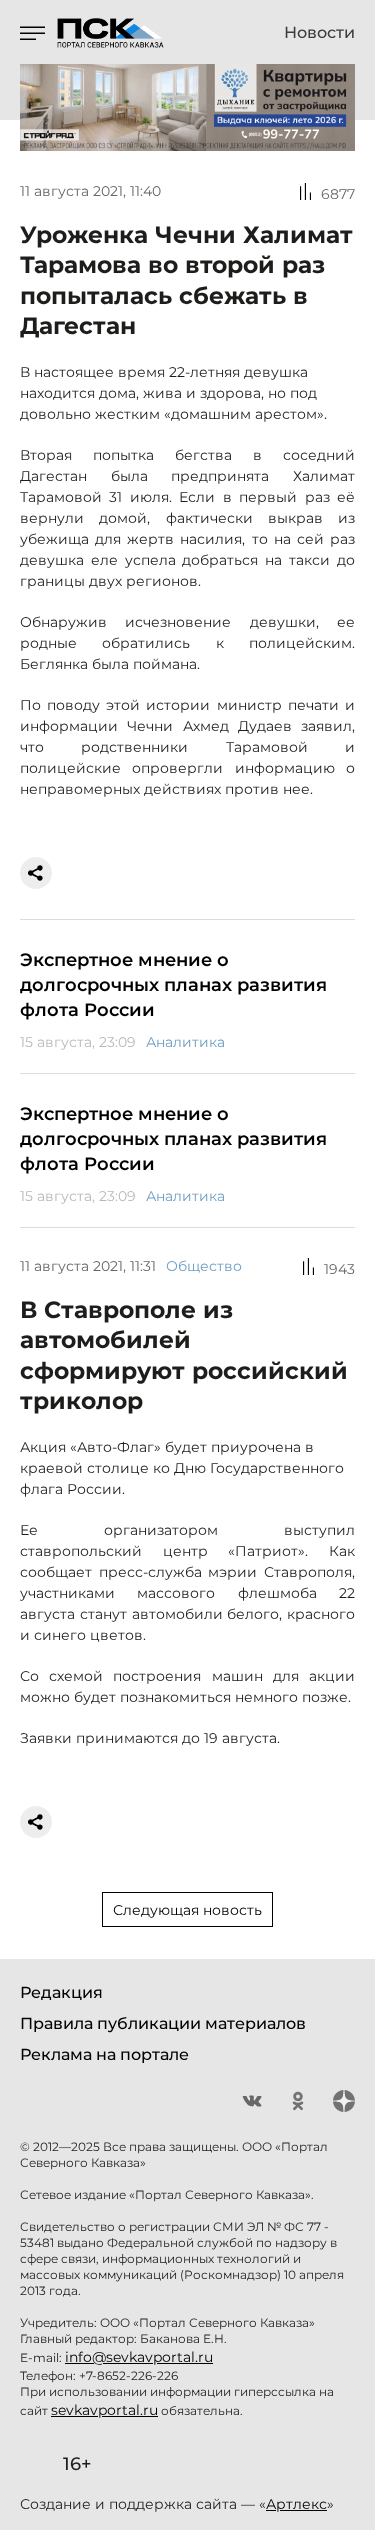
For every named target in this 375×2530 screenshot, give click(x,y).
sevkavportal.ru (104, 2410)
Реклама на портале (104, 2054)
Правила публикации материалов (163, 2023)
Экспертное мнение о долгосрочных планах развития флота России (173, 985)
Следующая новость (187, 1910)
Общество (204, 1266)
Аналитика (185, 1042)
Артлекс (296, 2504)
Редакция (61, 1992)
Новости (319, 33)
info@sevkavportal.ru (139, 2357)
